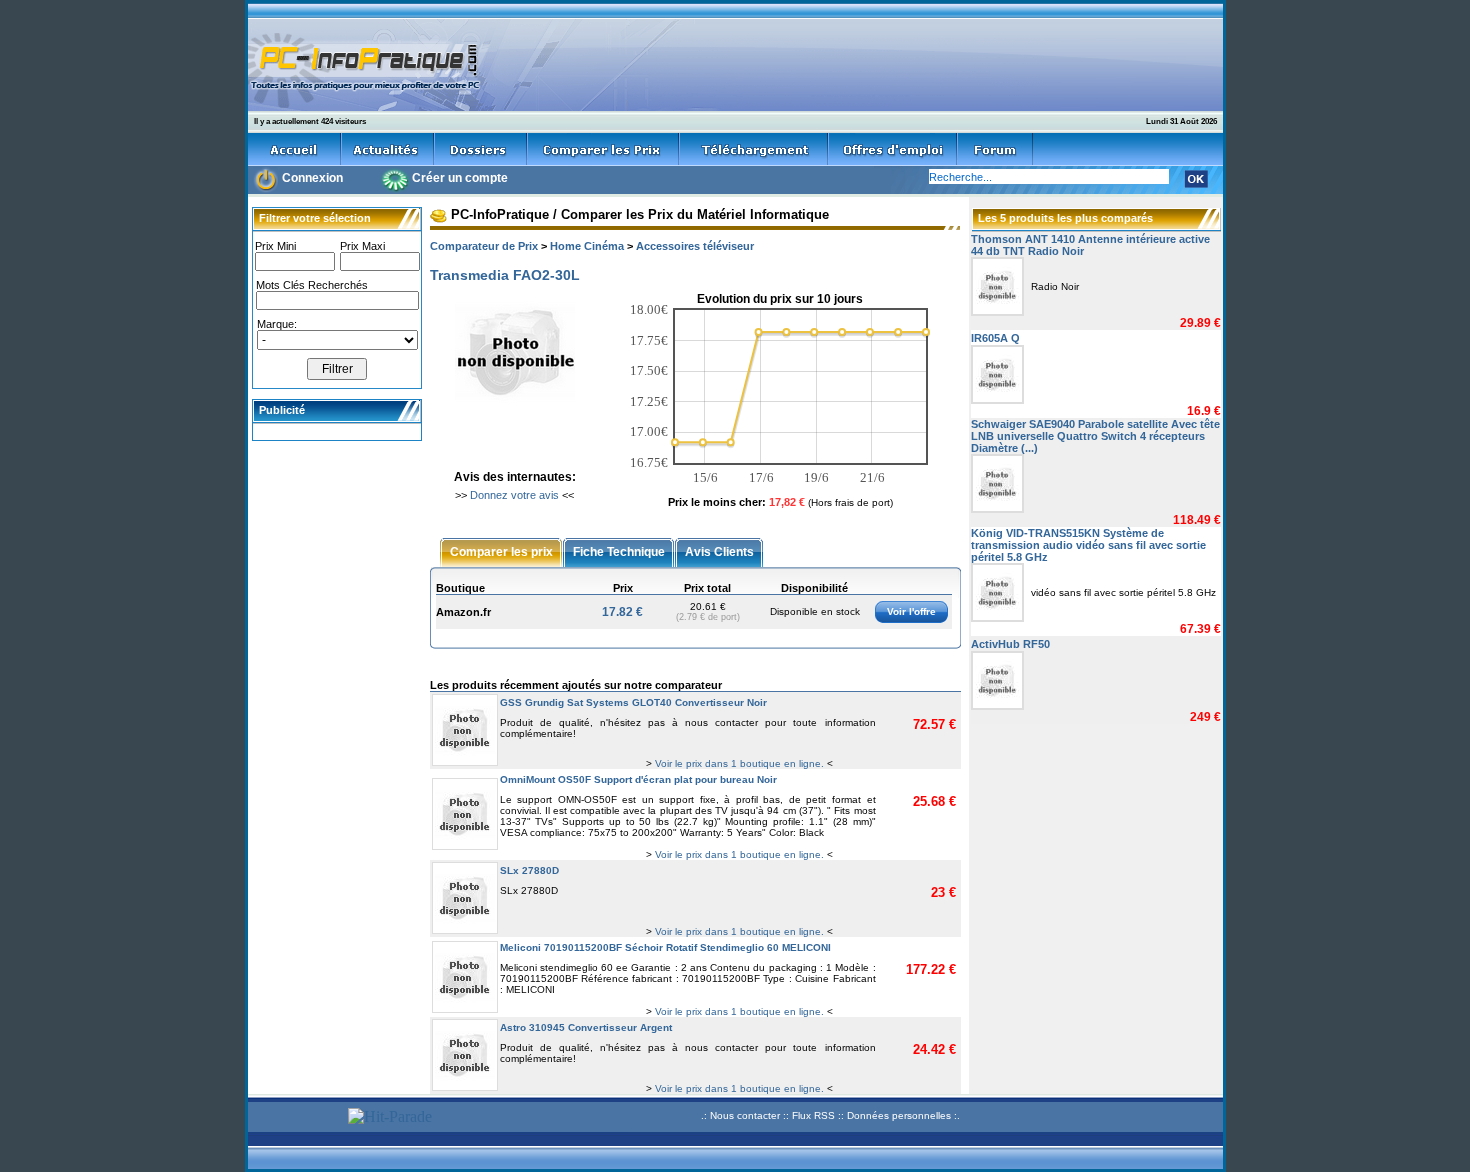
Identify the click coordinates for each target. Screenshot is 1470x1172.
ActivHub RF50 (1010, 644)
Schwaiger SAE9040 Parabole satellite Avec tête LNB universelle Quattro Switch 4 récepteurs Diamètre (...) (1095, 436)
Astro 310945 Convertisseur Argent (586, 1027)
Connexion (312, 178)
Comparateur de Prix (484, 246)
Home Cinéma (587, 246)
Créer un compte (460, 178)
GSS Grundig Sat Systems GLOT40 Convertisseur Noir (633, 702)
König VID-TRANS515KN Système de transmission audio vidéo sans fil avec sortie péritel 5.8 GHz (1088, 545)
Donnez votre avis (514, 495)
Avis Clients (719, 551)
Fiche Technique (619, 551)
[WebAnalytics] (295, 1118)
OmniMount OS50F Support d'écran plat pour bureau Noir (638, 779)
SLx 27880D (529, 870)
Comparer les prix (501, 551)
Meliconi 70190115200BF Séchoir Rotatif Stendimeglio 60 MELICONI (665, 947)
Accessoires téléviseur (695, 246)
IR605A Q (995, 338)
